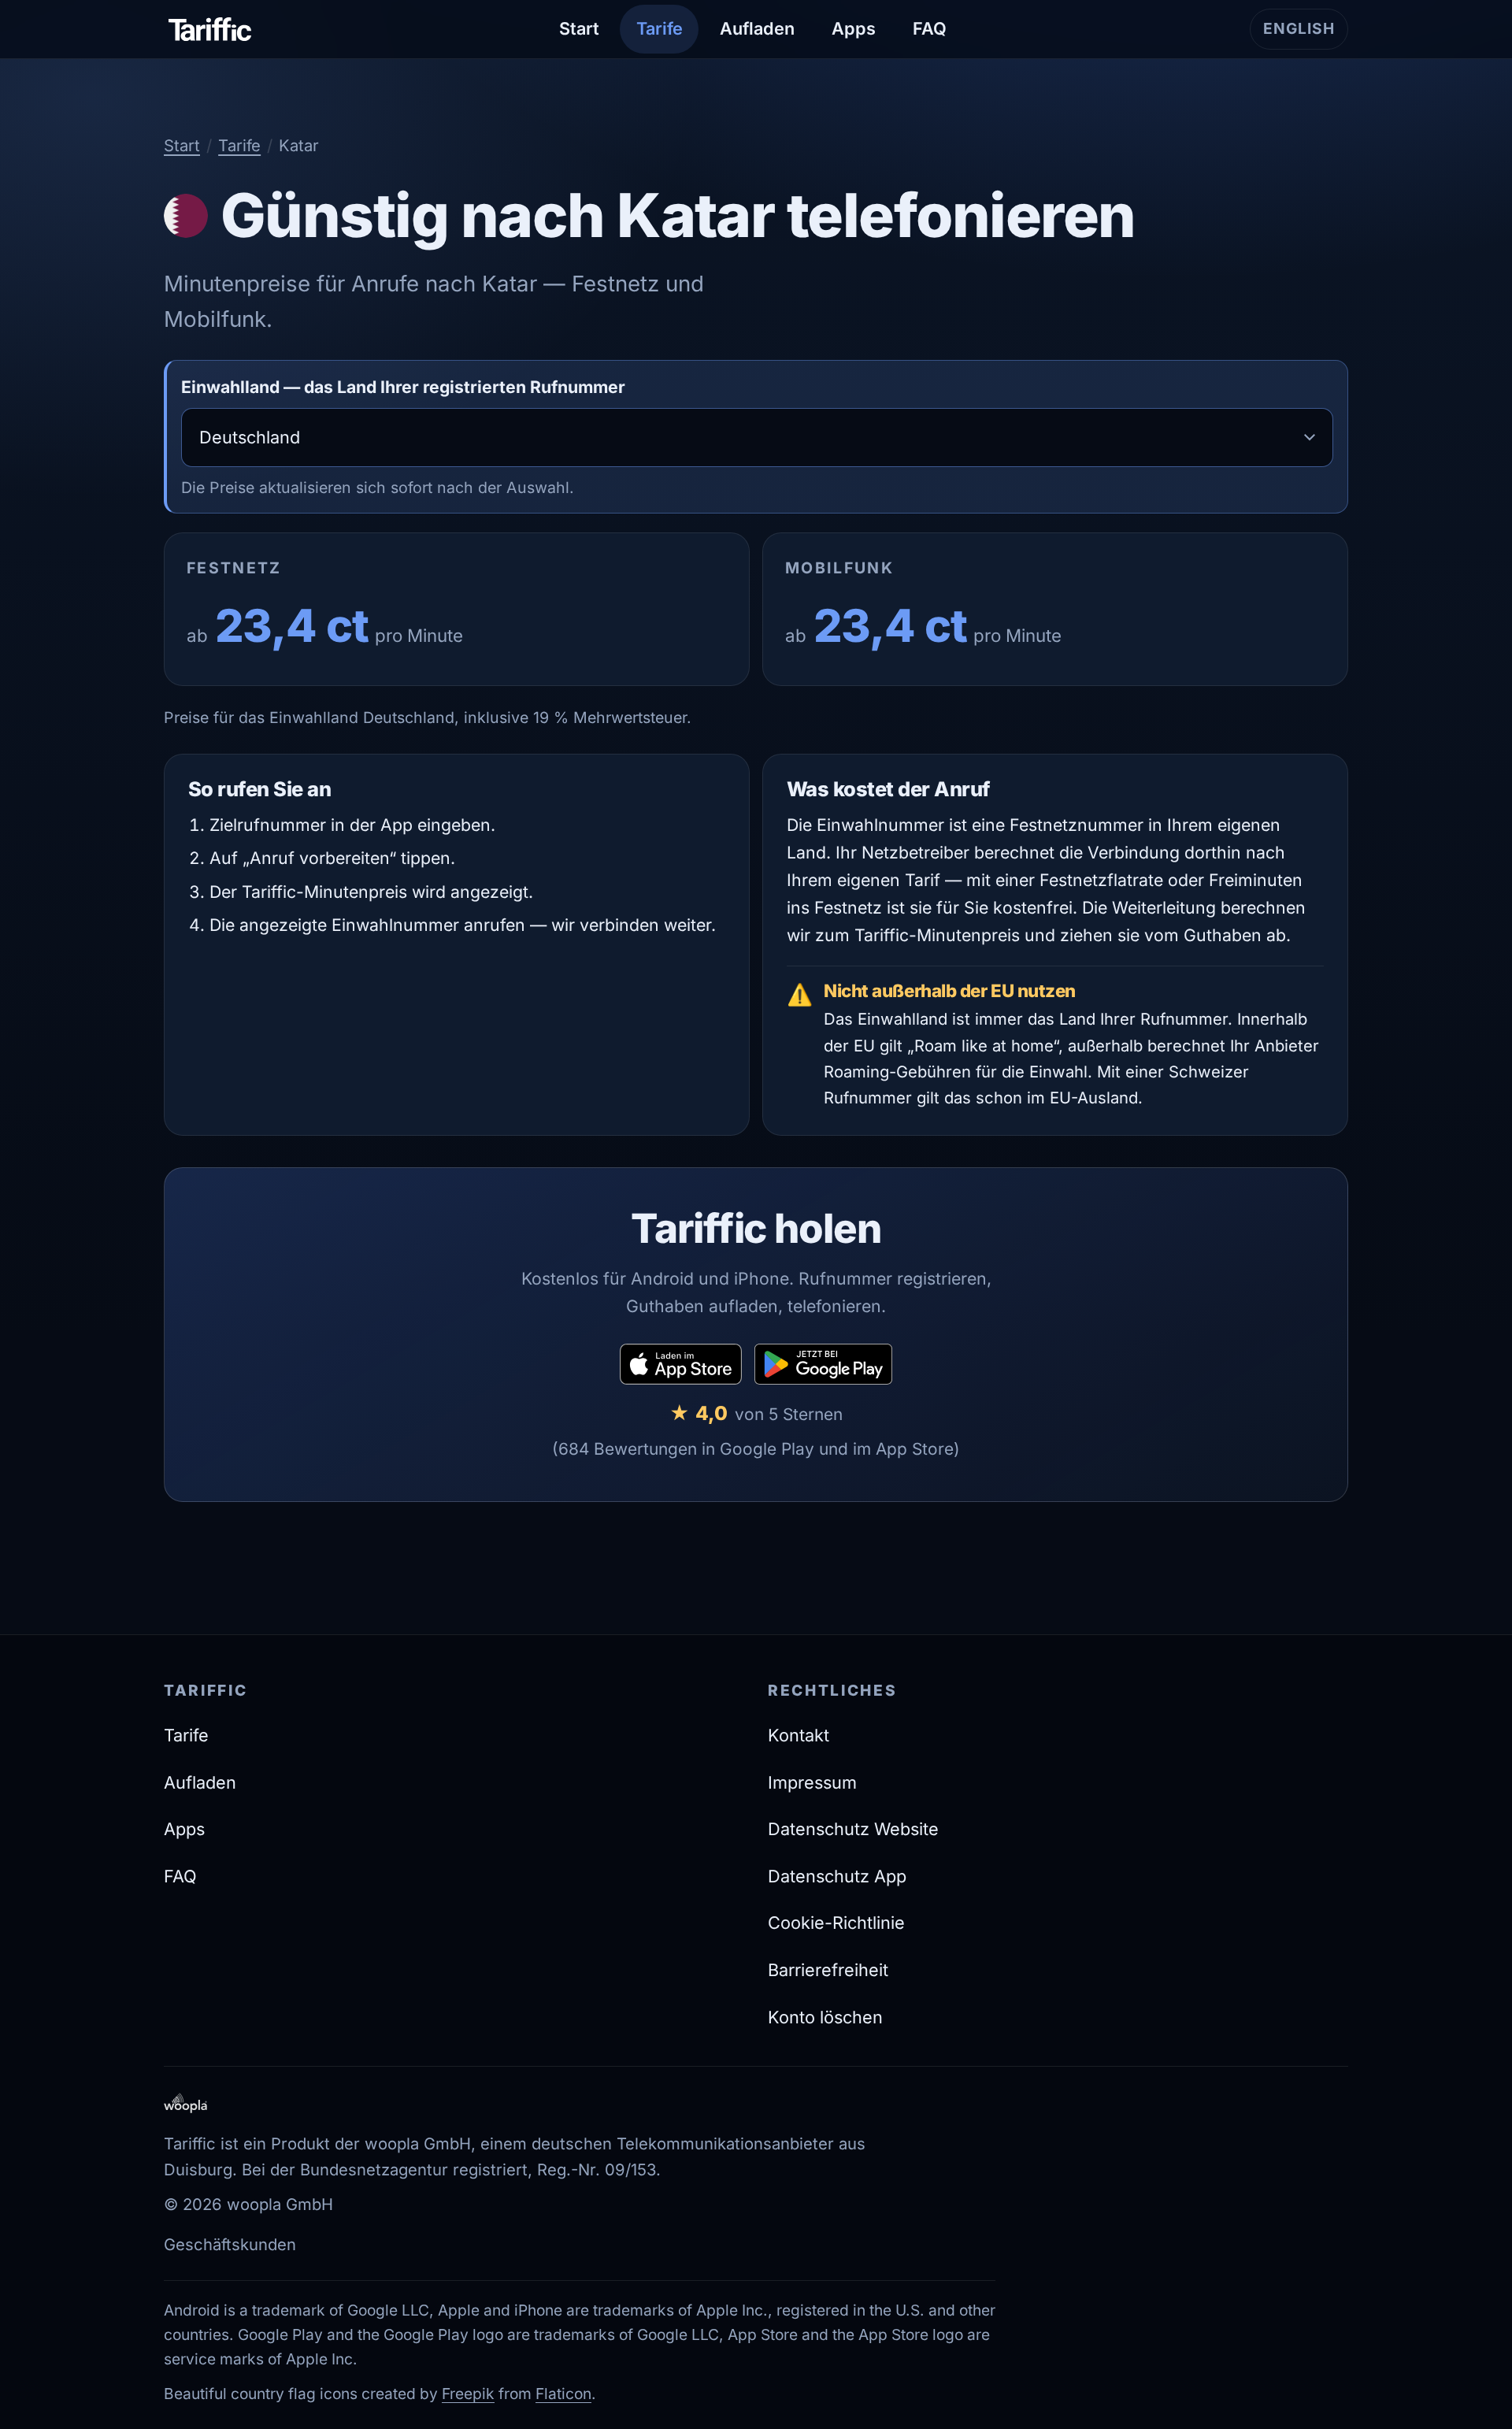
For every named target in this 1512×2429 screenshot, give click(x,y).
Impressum (812, 1782)
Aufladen (757, 28)
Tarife (660, 28)
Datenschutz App (837, 1876)
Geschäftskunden (230, 2244)
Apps (854, 28)
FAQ (930, 28)
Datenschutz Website (853, 1829)
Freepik (468, 2394)
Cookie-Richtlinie (836, 1923)
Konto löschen (825, 2017)
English (1306, 34)
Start (579, 28)
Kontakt (799, 1735)
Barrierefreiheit (828, 1970)
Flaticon (563, 2394)
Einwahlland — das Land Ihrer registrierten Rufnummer (403, 387)
